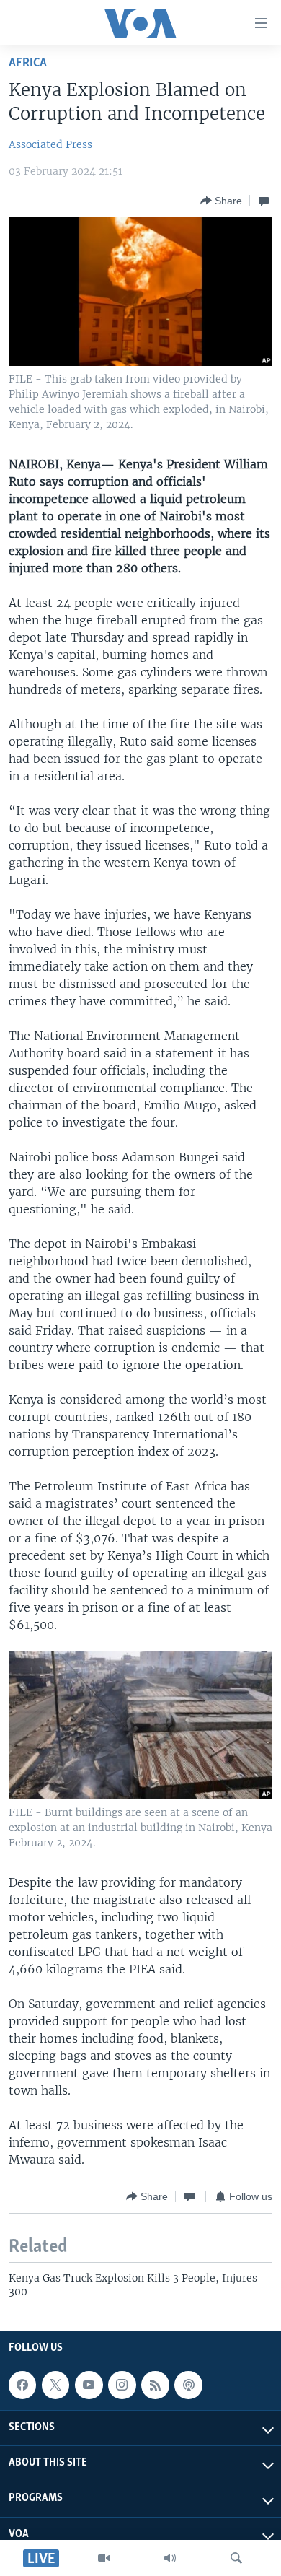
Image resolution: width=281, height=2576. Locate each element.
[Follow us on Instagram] (122, 2385)
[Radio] (170, 2558)
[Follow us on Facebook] (22, 2385)
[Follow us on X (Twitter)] (55, 2385)
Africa (28, 63)
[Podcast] (188, 2385)
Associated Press (50, 144)
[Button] (221, 201)
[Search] (236, 2558)
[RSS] (155, 2385)
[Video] (104, 2558)
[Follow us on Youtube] (89, 2385)
